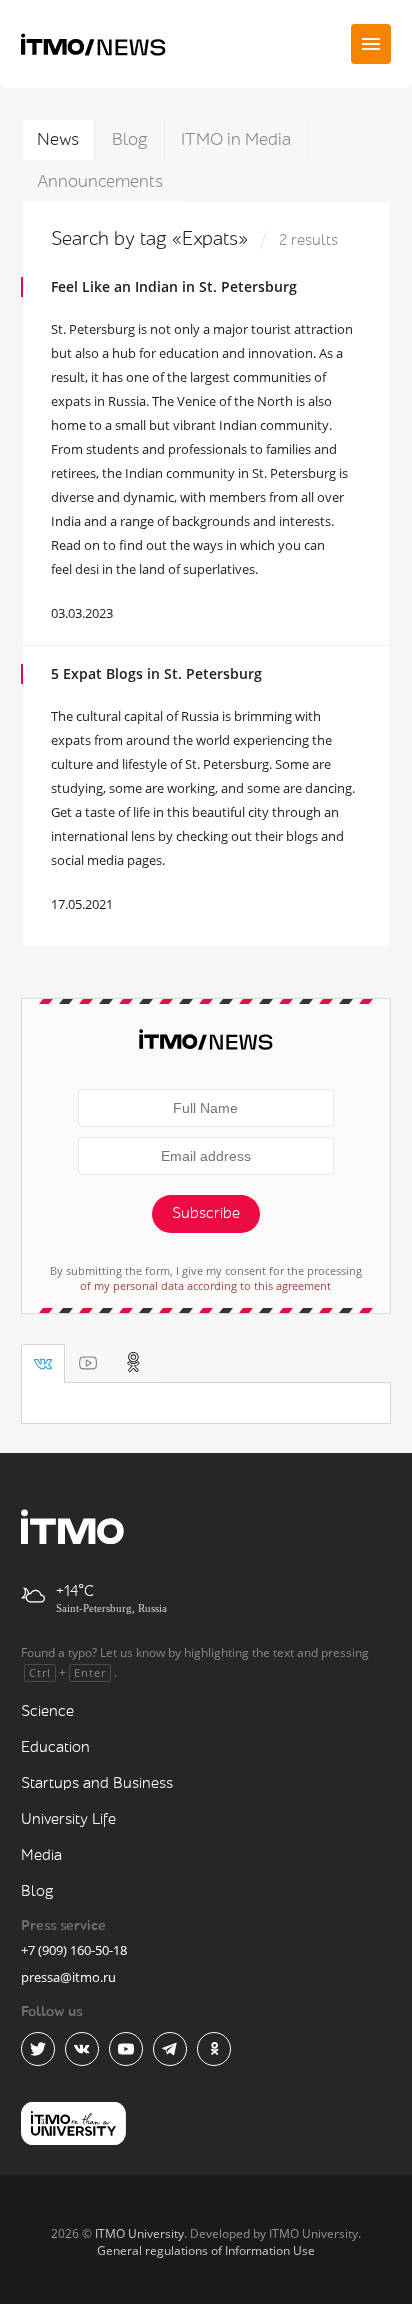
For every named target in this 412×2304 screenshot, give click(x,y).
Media (41, 1855)
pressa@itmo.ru (68, 1977)
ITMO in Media (236, 139)
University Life (68, 1819)
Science (47, 1711)
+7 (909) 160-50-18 (74, 1950)
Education (55, 1747)
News (58, 139)
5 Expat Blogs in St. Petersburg (156, 673)
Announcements (100, 181)
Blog (130, 139)
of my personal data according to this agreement (205, 1285)
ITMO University (139, 2233)
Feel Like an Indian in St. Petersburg (174, 286)
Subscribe (206, 1213)
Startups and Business (97, 1783)
